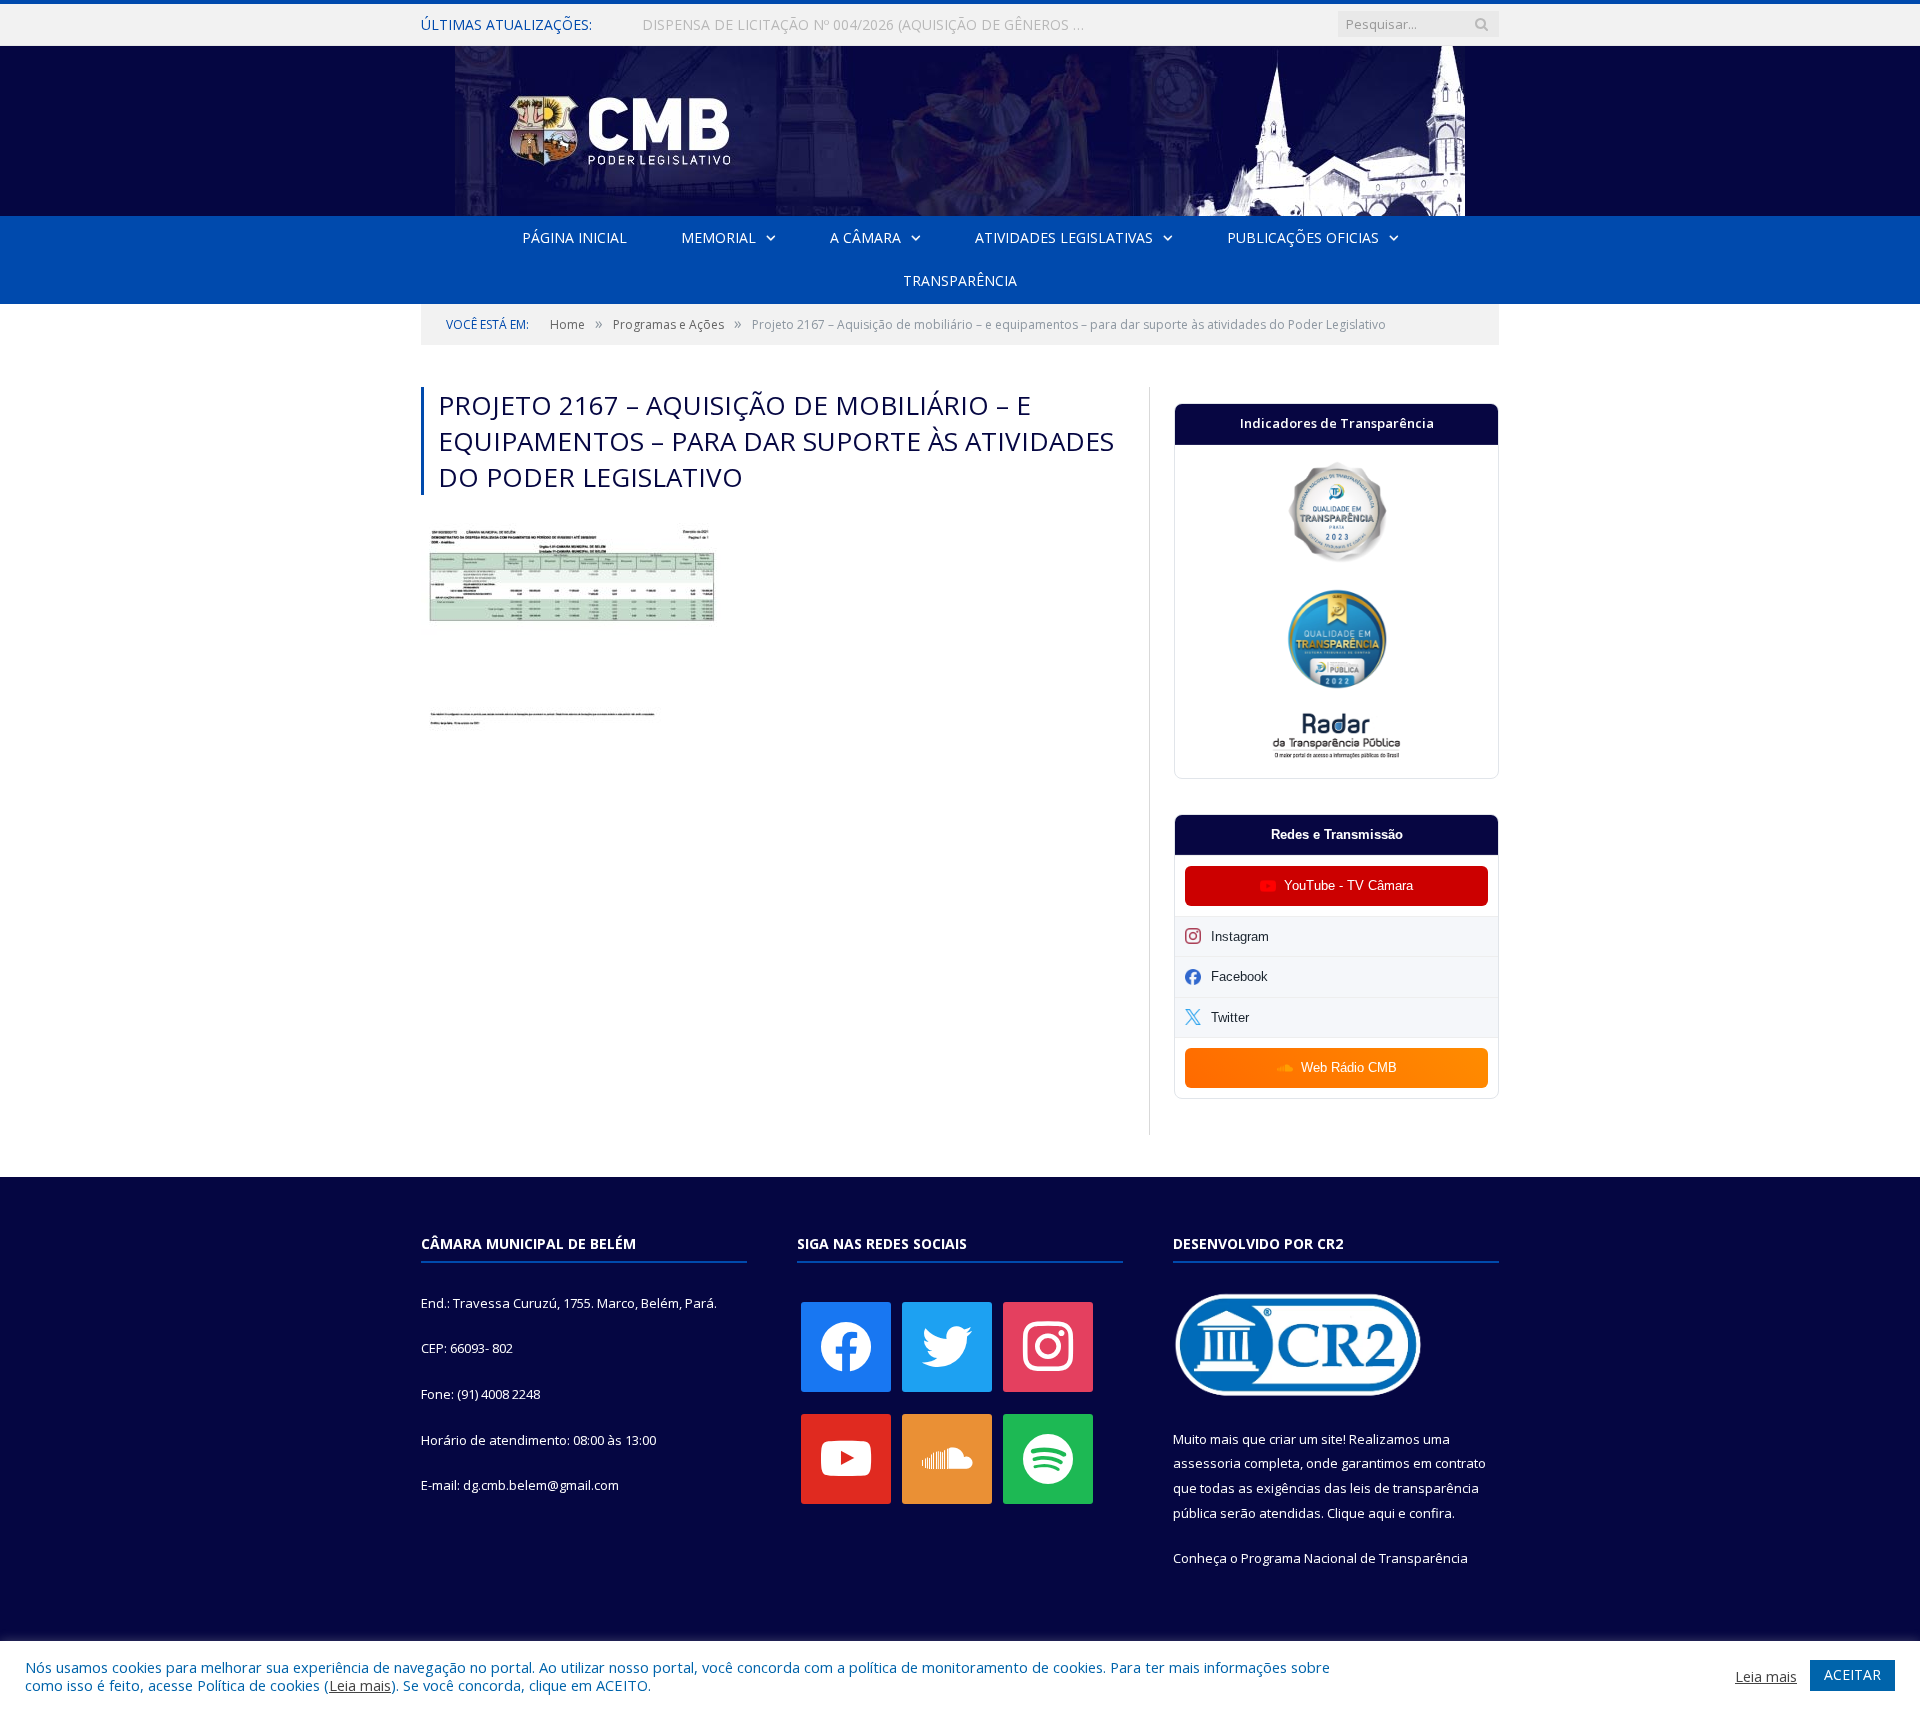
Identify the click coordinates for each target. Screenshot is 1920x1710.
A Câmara (865, 237)
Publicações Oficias (1303, 237)
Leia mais (360, 1685)
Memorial (718, 237)
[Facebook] (846, 1345)
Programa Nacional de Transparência (1354, 1558)
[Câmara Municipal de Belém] (960, 126)
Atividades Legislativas (1064, 237)
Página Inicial (574, 237)
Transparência (960, 280)
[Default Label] (846, 1457)
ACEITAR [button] (1852, 1674)
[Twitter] (947, 1345)
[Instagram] (1048, 1345)
